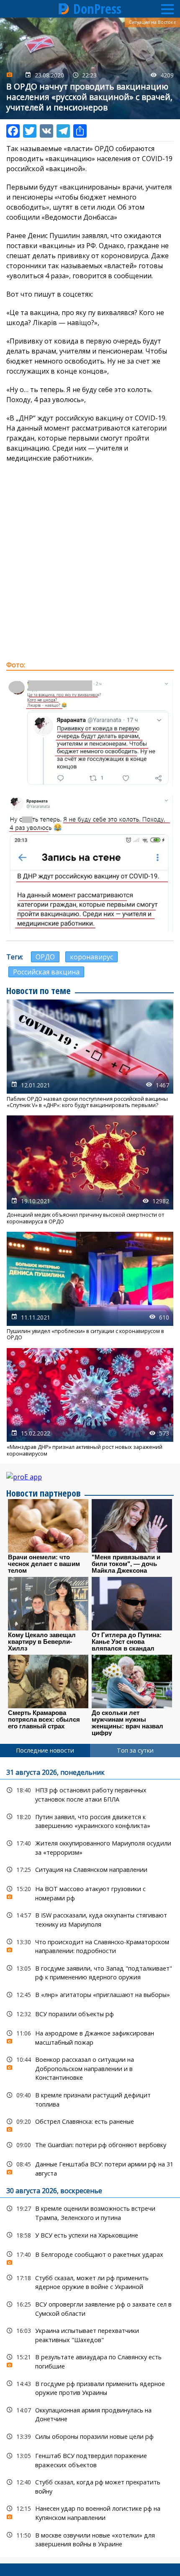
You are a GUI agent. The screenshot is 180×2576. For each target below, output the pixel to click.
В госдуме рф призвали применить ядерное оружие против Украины (90, 2387)
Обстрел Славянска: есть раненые (90, 2124)
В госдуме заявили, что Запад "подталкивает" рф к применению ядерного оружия (90, 1972)
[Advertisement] (90, 561)
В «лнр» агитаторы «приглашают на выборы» (90, 1995)
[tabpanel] (90, 2157)
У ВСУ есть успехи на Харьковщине (90, 2235)
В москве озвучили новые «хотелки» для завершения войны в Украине (90, 2539)
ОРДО (45, 957)
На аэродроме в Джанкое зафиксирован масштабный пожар (90, 2037)
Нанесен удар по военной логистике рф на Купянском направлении (90, 2512)
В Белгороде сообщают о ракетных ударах (90, 2257)
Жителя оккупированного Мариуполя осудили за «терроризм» (90, 1847)
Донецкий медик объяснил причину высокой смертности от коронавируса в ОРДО (90, 1170)
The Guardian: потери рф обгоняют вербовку (90, 2145)
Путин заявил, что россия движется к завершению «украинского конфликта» (90, 1820)
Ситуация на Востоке (152, 22)
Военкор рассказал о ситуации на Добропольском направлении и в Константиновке (90, 2068)
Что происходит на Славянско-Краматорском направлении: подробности (90, 1945)
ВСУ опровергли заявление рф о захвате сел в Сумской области (90, 2308)
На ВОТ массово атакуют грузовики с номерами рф (90, 1892)
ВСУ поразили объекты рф (90, 2014)
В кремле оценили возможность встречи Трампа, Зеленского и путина (90, 2212)
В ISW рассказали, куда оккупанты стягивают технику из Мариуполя (90, 1919)
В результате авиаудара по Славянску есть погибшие (90, 2361)
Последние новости (45, 1750)
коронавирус (91, 957)
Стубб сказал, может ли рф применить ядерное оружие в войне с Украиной (90, 2281)
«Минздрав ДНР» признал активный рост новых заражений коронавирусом (90, 1403)
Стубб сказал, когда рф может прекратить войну (90, 2486)
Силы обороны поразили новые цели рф (90, 2436)
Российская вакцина (46, 972)
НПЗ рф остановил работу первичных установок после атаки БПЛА (90, 1794)
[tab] (45, 1751)
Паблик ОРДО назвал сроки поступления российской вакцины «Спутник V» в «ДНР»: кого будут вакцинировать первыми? (90, 1054)
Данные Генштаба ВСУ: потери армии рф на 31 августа (90, 2168)
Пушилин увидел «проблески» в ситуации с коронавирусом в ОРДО (90, 1286)
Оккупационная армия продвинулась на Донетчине (90, 2414)
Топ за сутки (135, 1750)
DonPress (97, 9)
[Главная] (64, 9)
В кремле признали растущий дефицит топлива (90, 2099)
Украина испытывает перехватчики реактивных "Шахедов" (90, 2334)
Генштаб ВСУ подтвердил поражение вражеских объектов (90, 2459)
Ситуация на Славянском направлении (90, 1870)
